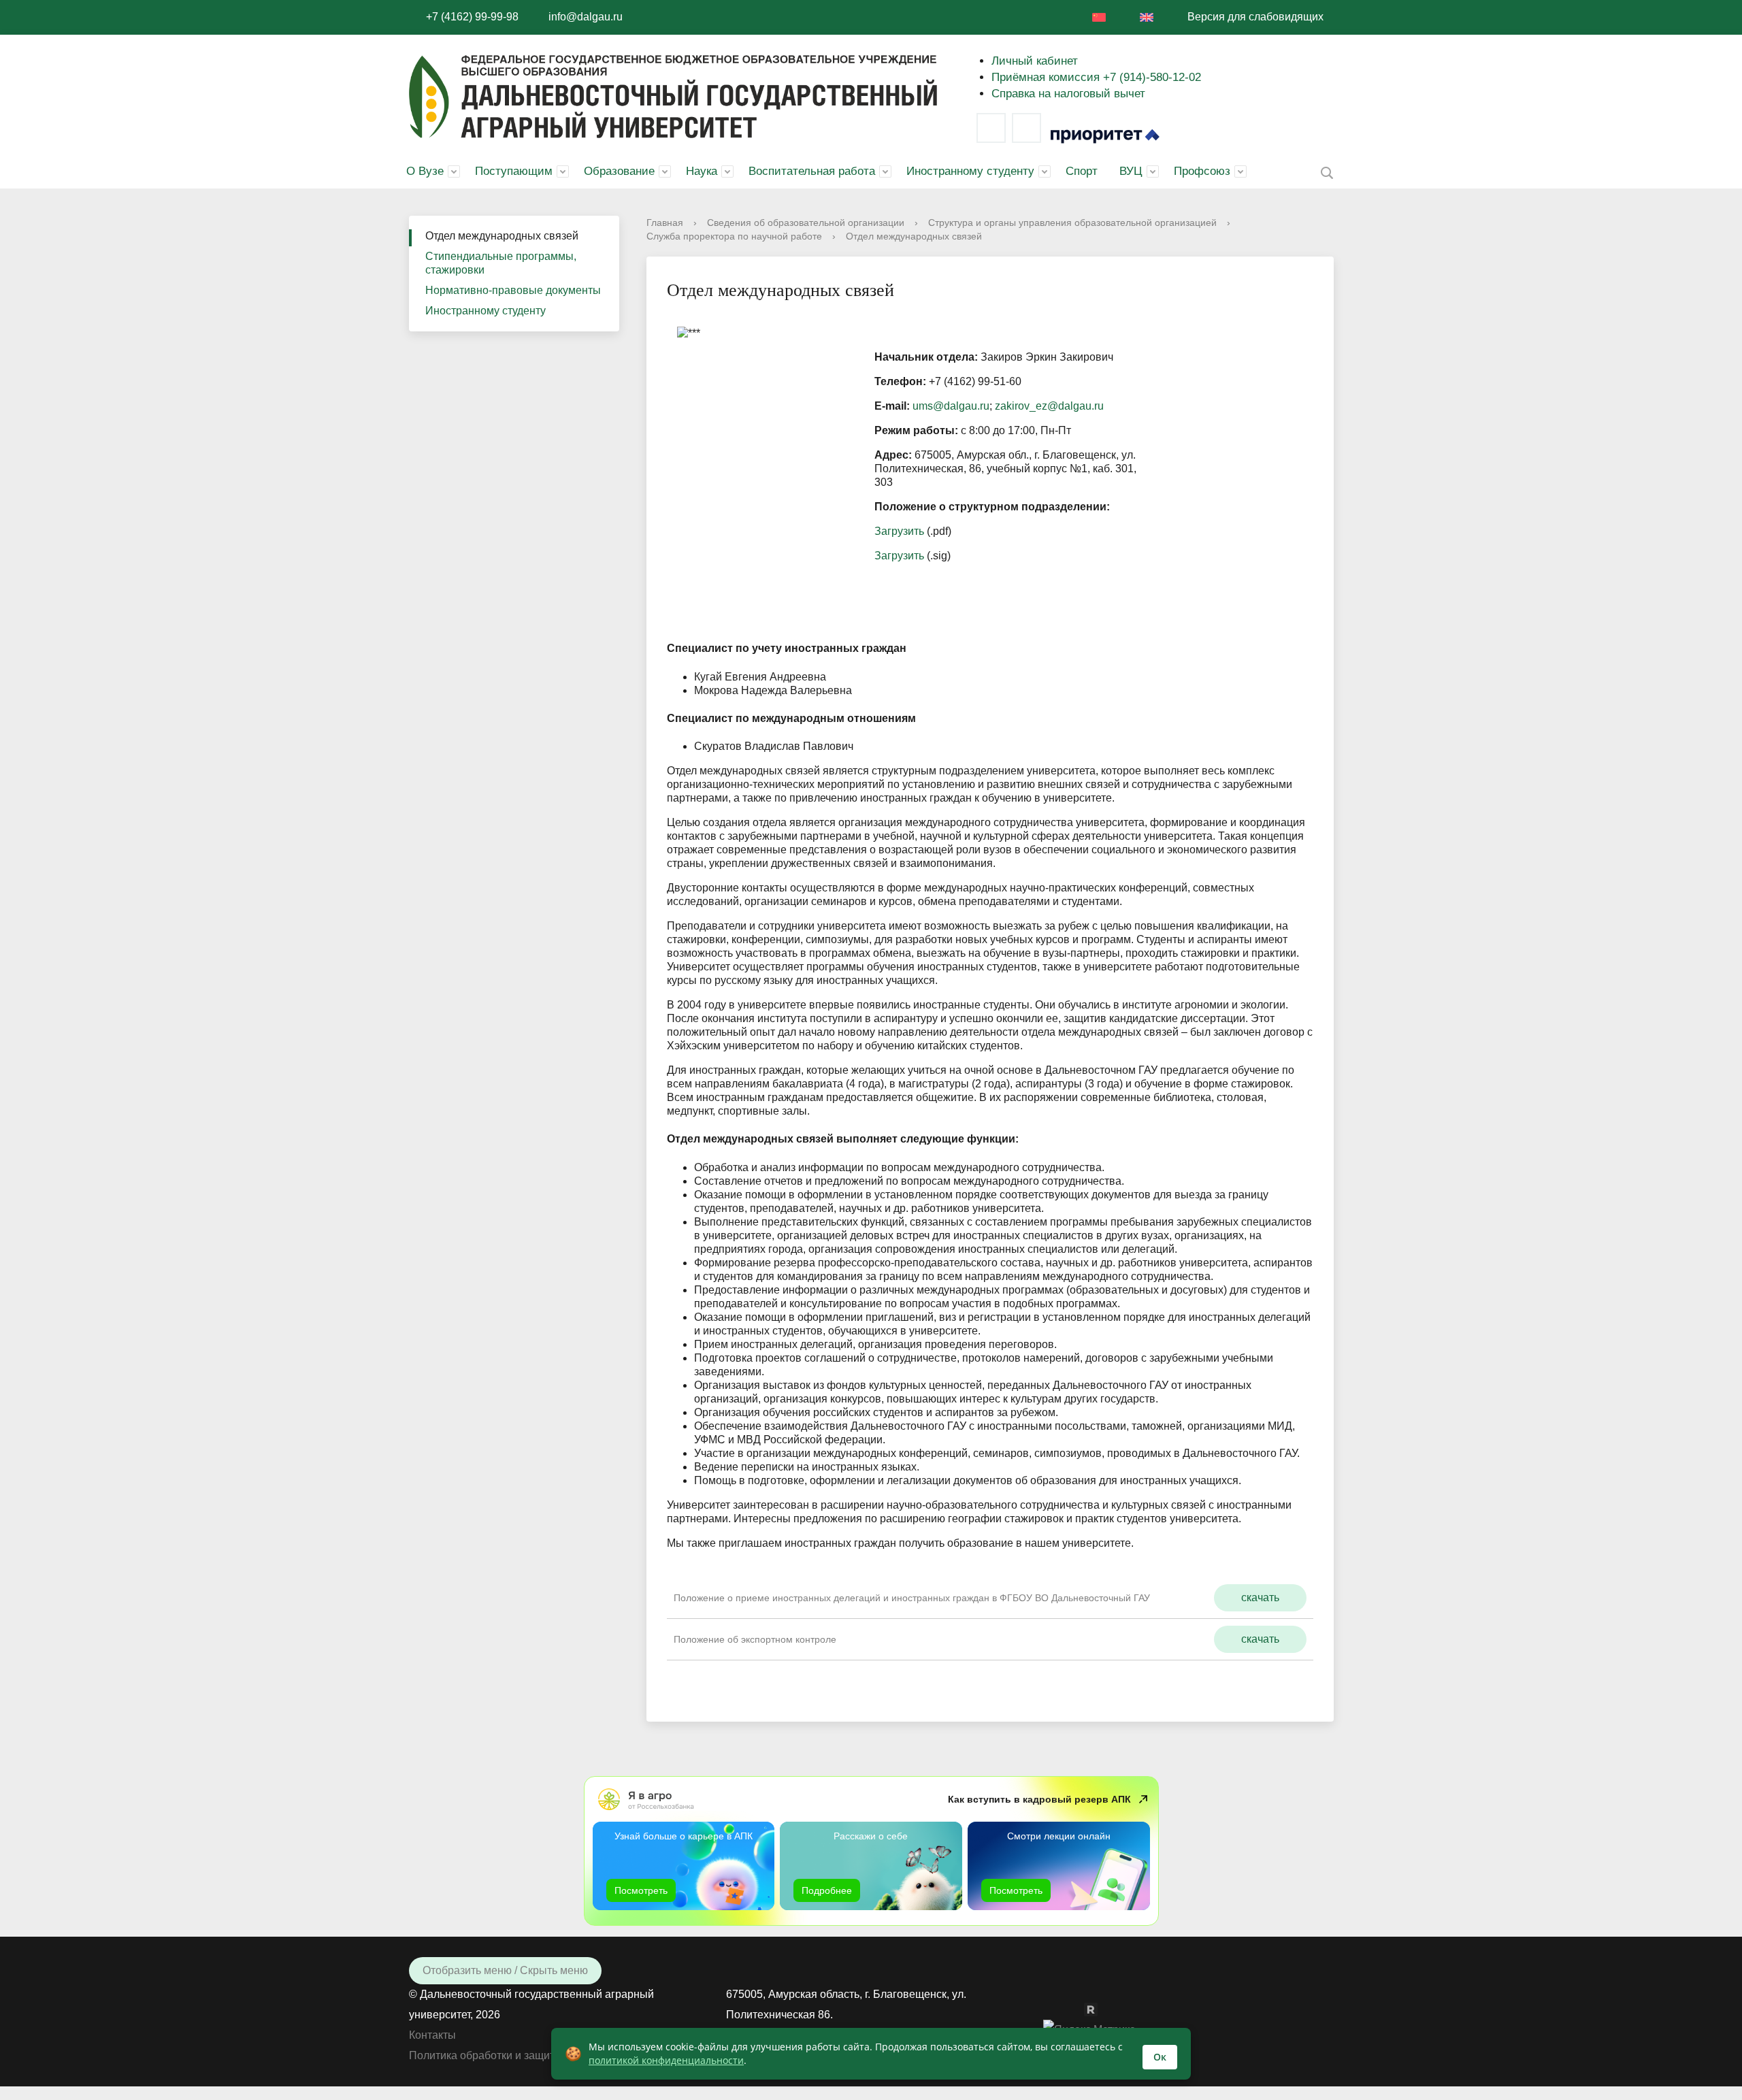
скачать (1260, 1597)
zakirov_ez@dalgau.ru (1049, 406)
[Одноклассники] (1077, 2009)
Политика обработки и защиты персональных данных (544, 2055)
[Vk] (991, 128)
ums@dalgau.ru (951, 406)
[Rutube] (1098, 2009)
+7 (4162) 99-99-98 (472, 17)
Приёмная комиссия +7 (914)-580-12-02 (1096, 77)
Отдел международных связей (502, 236)
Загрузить (899, 531)
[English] (1147, 17)
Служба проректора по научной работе (734, 236)
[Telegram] (1026, 128)
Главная (665, 223)
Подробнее (827, 1890)
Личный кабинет (1035, 61)
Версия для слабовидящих (1255, 17)
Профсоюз (1202, 171)
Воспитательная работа (812, 171)
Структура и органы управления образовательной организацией (1072, 223)
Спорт (1082, 171)
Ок (1160, 2057)
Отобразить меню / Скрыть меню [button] (505, 1970)
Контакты (432, 2035)
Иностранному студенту (970, 171)
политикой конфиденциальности (666, 2060)
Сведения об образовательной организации (806, 223)
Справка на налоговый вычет (1068, 94)
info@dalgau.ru (586, 17)
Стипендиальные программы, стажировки (501, 263)
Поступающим (514, 171)
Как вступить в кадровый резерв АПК (1039, 1799)
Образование (619, 171)
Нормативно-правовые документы (513, 290)
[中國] (1099, 17)
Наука (702, 171)
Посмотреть (641, 1890)
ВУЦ (1131, 171)
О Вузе (425, 171)
